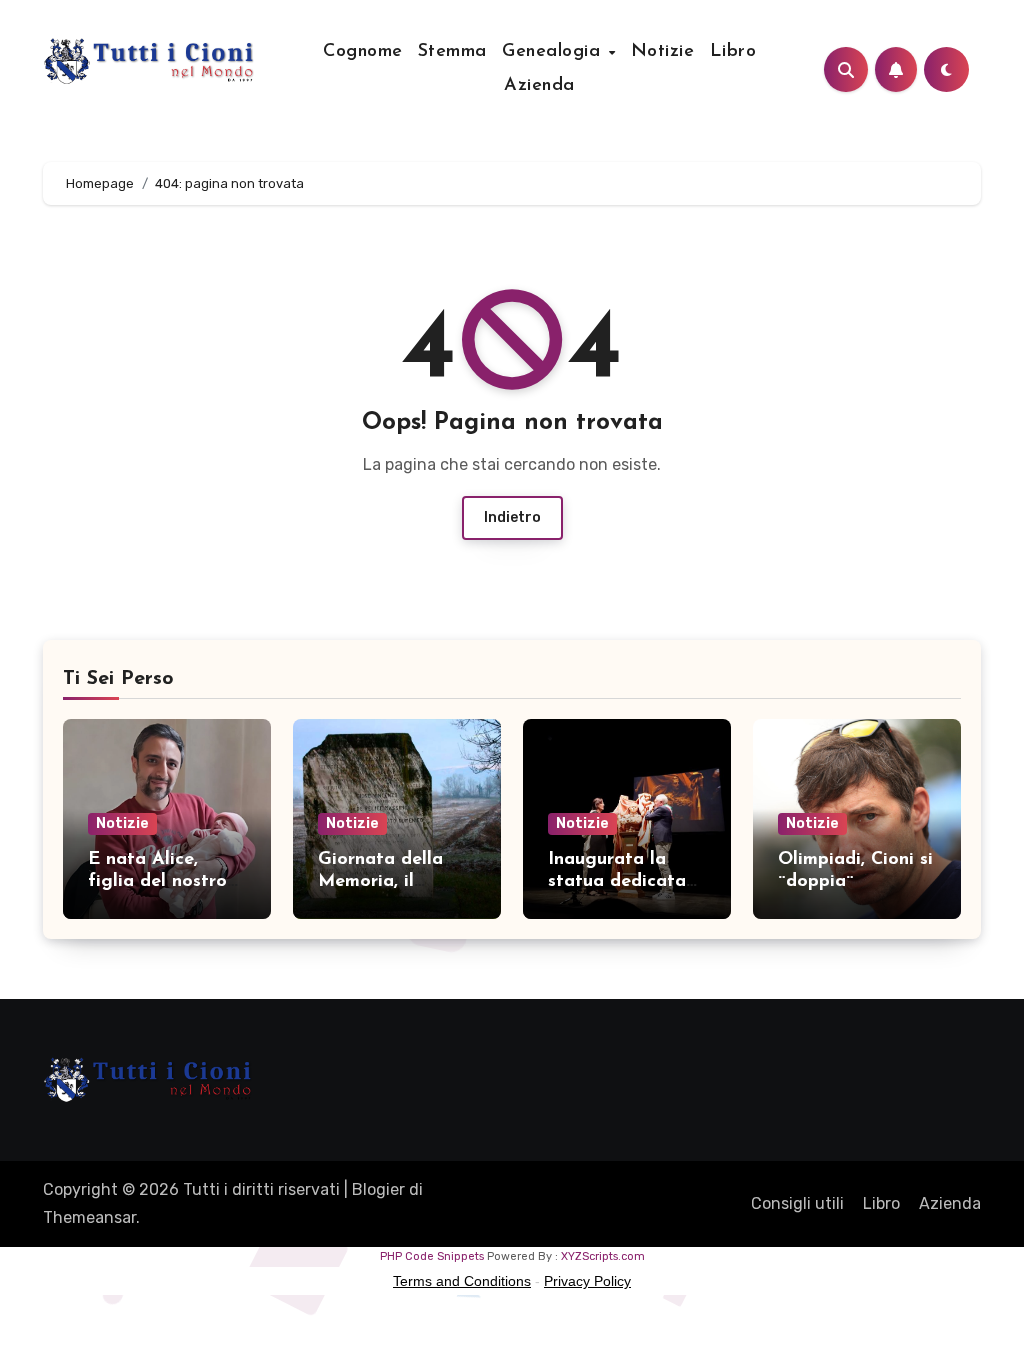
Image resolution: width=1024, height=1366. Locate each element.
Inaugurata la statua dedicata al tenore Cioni (617, 881)
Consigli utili (797, 1203)
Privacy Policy (587, 1281)
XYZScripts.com (603, 1256)
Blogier (378, 1189)
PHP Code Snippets (432, 1256)
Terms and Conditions (462, 1281)
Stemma (452, 52)
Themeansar (89, 1217)
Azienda (539, 86)
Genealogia (554, 52)
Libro (733, 52)
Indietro (512, 517)
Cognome (363, 52)
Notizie (663, 52)
